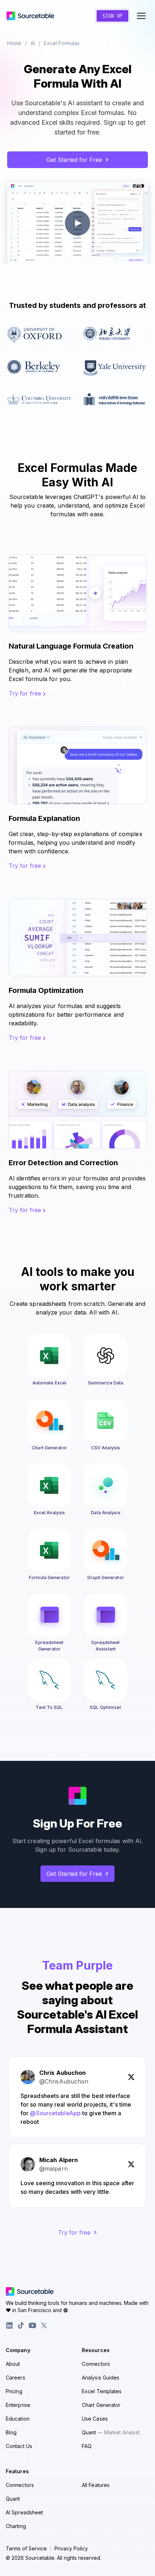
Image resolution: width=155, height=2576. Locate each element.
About (13, 2364)
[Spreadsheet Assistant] (106, 1615)
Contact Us (19, 2446)
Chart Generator (101, 2405)
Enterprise (18, 2405)
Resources (96, 2350)
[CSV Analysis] (106, 1420)
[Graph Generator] (106, 1550)
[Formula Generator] (49, 1550)
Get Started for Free (74, 160)
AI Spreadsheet (24, 2512)
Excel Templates (102, 2391)
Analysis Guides (101, 2378)
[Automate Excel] (49, 1356)
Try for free (26, 693)
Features (17, 2471)
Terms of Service (26, 2549)
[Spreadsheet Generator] (49, 1615)
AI (33, 43)
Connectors (96, 2364)
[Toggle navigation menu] (141, 16)
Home (14, 43)
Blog (11, 2432)
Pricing (14, 2391)
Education (18, 2419)
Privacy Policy (71, 2549)
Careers (15, 2378)
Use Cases (95, 2419)
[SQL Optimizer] (106, 1680)
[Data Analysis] (106, 1485)
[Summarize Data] (106, 1356)
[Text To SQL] (49, 1680)
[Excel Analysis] (49, 1485)
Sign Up (112, 16)
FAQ (87, 2446)
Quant (111, 2432)
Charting (16, 2526)
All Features (96, 2485)
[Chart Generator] (49, 1420)
